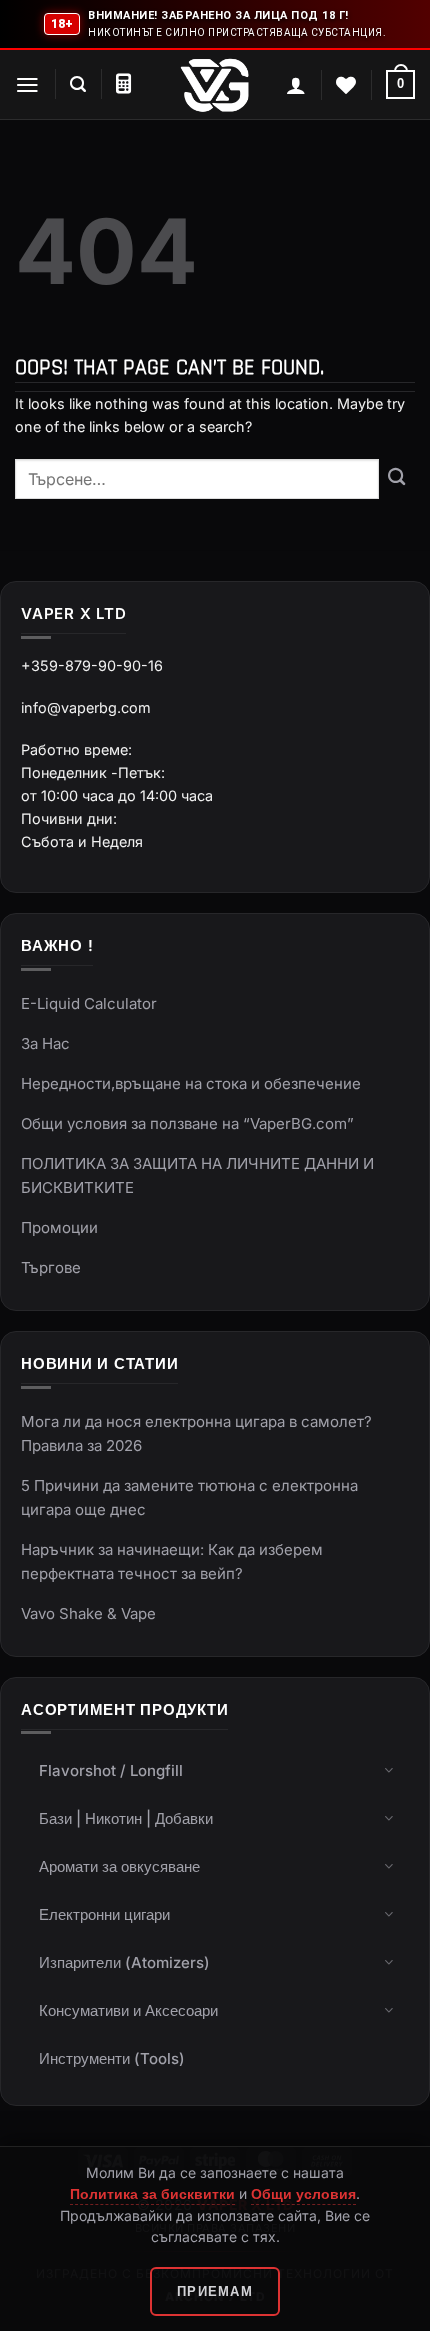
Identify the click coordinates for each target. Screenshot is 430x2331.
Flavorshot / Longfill (111, 1770)
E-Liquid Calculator (89, 1003)
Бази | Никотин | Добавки (126, 1818)
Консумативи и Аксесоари (128, 2010)
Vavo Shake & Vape (88, 1613)
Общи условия (303, 2193)
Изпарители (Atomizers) (124, 1962)
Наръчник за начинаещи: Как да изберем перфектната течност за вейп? (172, 1561)
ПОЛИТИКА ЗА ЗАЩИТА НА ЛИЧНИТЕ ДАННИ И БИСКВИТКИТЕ (197, 1175)
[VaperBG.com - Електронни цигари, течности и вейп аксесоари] (215, 85)
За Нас (45, 1043)
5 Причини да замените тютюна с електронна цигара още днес (189, 1497)
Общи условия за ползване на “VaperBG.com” (187, 1123)
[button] (27, 85)
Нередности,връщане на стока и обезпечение (191, 1083)
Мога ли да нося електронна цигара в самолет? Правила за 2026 (196, 1433)
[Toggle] (389, 1769)
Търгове (51, 1267)
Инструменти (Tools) (112, 2058)
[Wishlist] (346, 85)
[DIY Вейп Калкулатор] (123, 84)
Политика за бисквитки (152, 2193)
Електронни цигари (104, 1914)
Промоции (59, 1227)
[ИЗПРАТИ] (397, 479)
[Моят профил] (296, 85)
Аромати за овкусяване (119, 1866)
